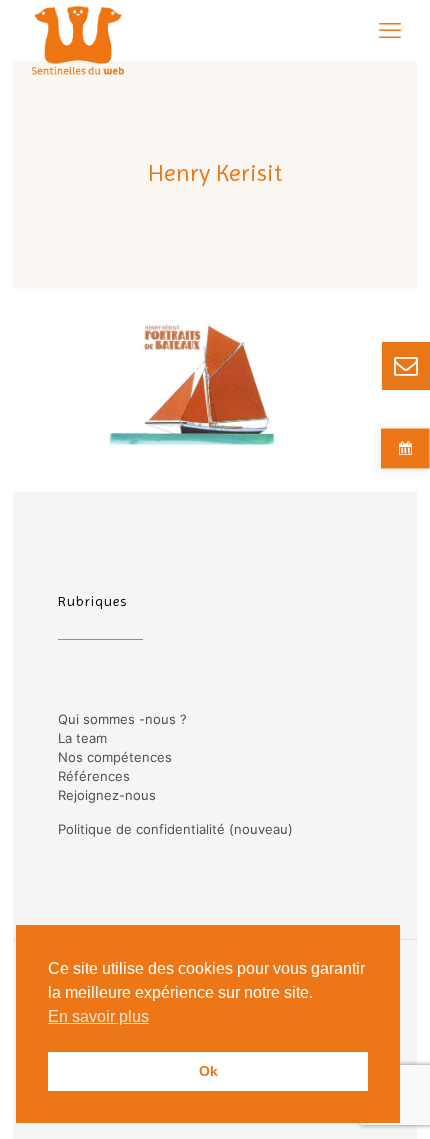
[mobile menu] (390, 30)
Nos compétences (115, 757)
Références (94, 776)
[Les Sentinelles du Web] (78, 30)
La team (82, 738)
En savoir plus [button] (98, 1016)
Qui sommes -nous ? (122, 719)
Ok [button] (208, 1071)
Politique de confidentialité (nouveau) (175, 829)
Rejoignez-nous (107, 795)
